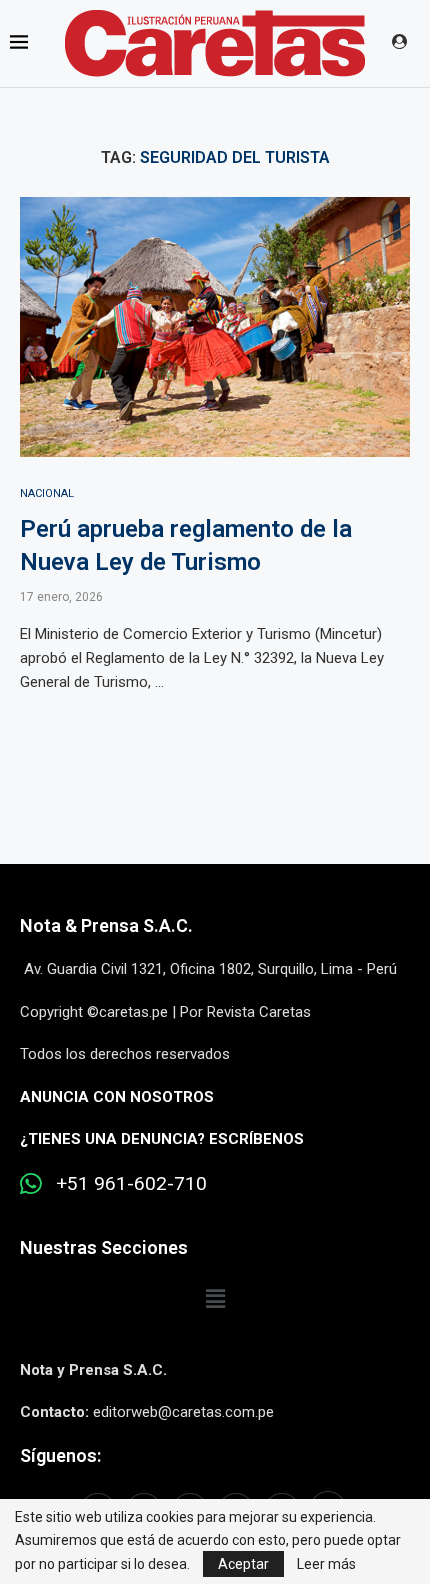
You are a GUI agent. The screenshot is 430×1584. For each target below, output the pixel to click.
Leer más (326, 1564)
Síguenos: (60, 1455)
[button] (215, 1299)
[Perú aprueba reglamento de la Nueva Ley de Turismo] (215, 327)
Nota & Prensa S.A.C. (106, 925)
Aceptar (243, 1564)
